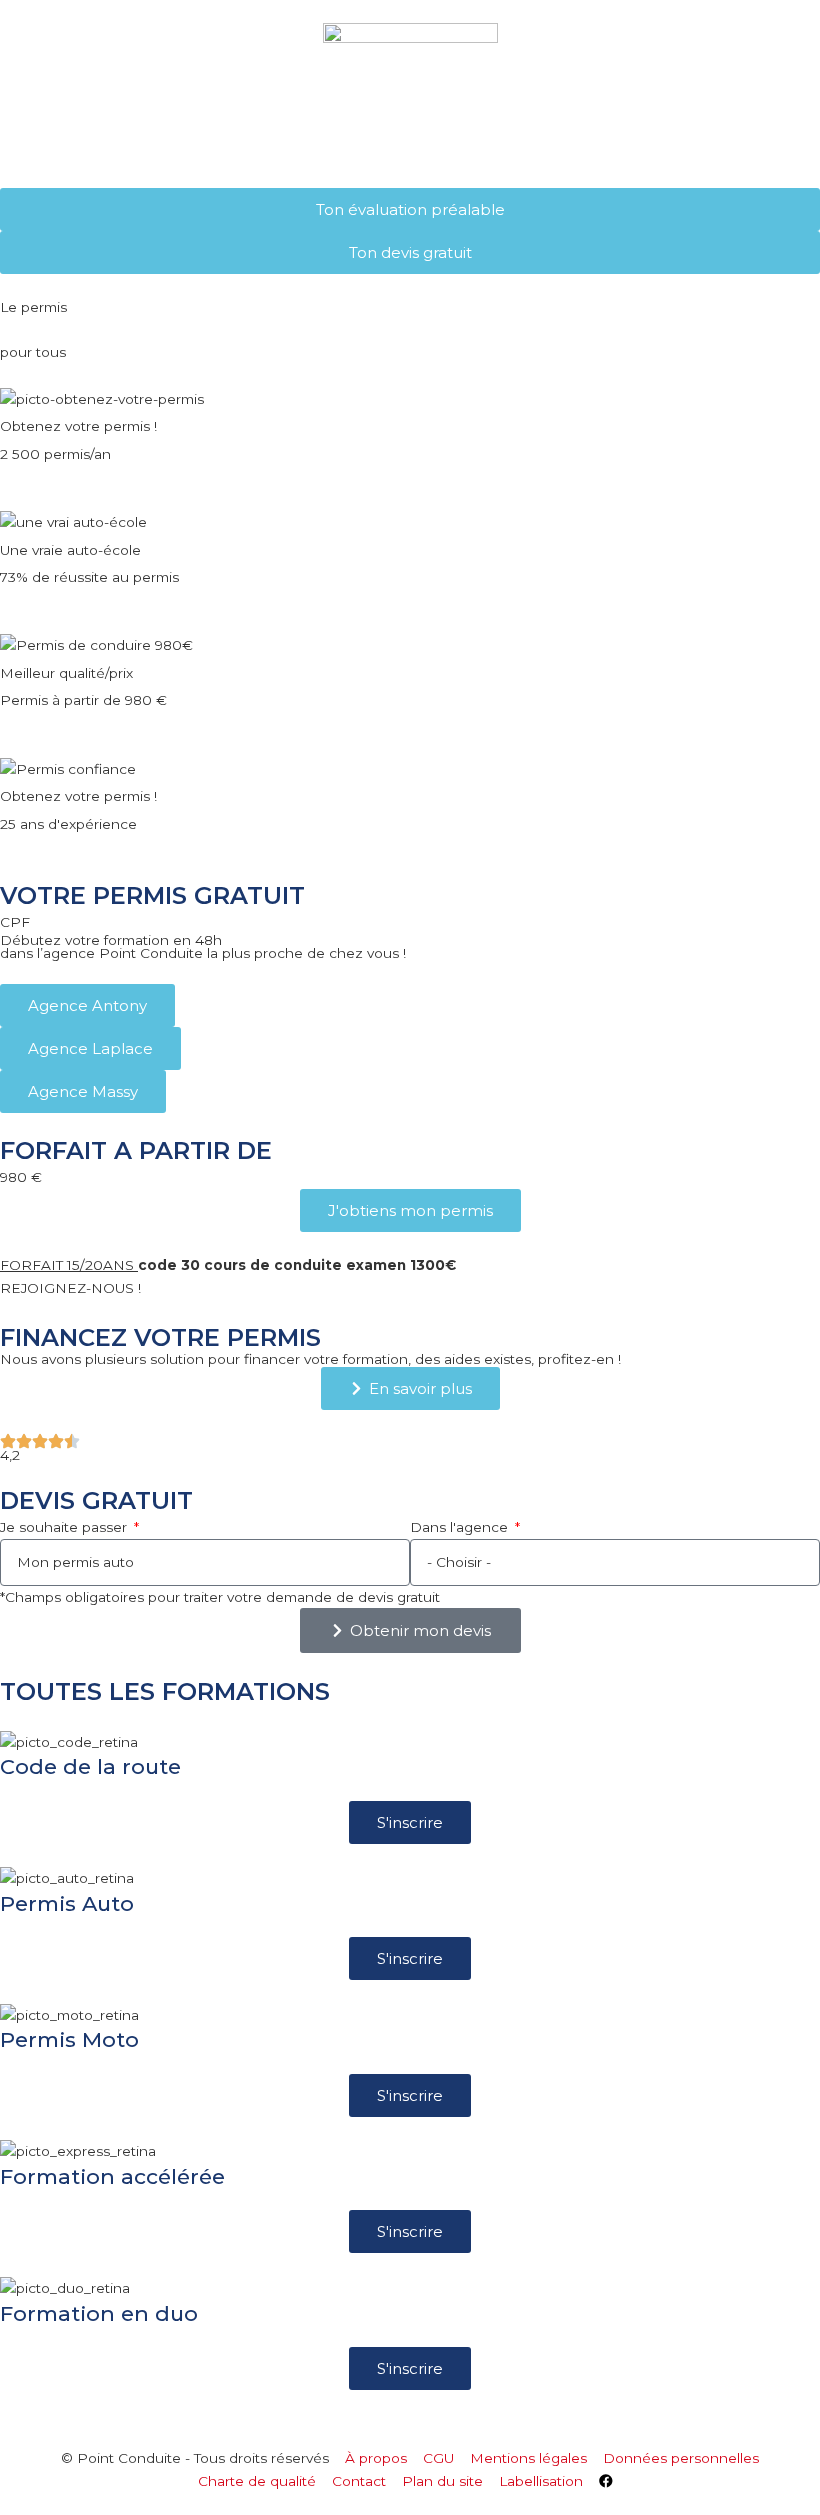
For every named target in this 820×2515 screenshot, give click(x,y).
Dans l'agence (461, 1527)
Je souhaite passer (65, 1527)
